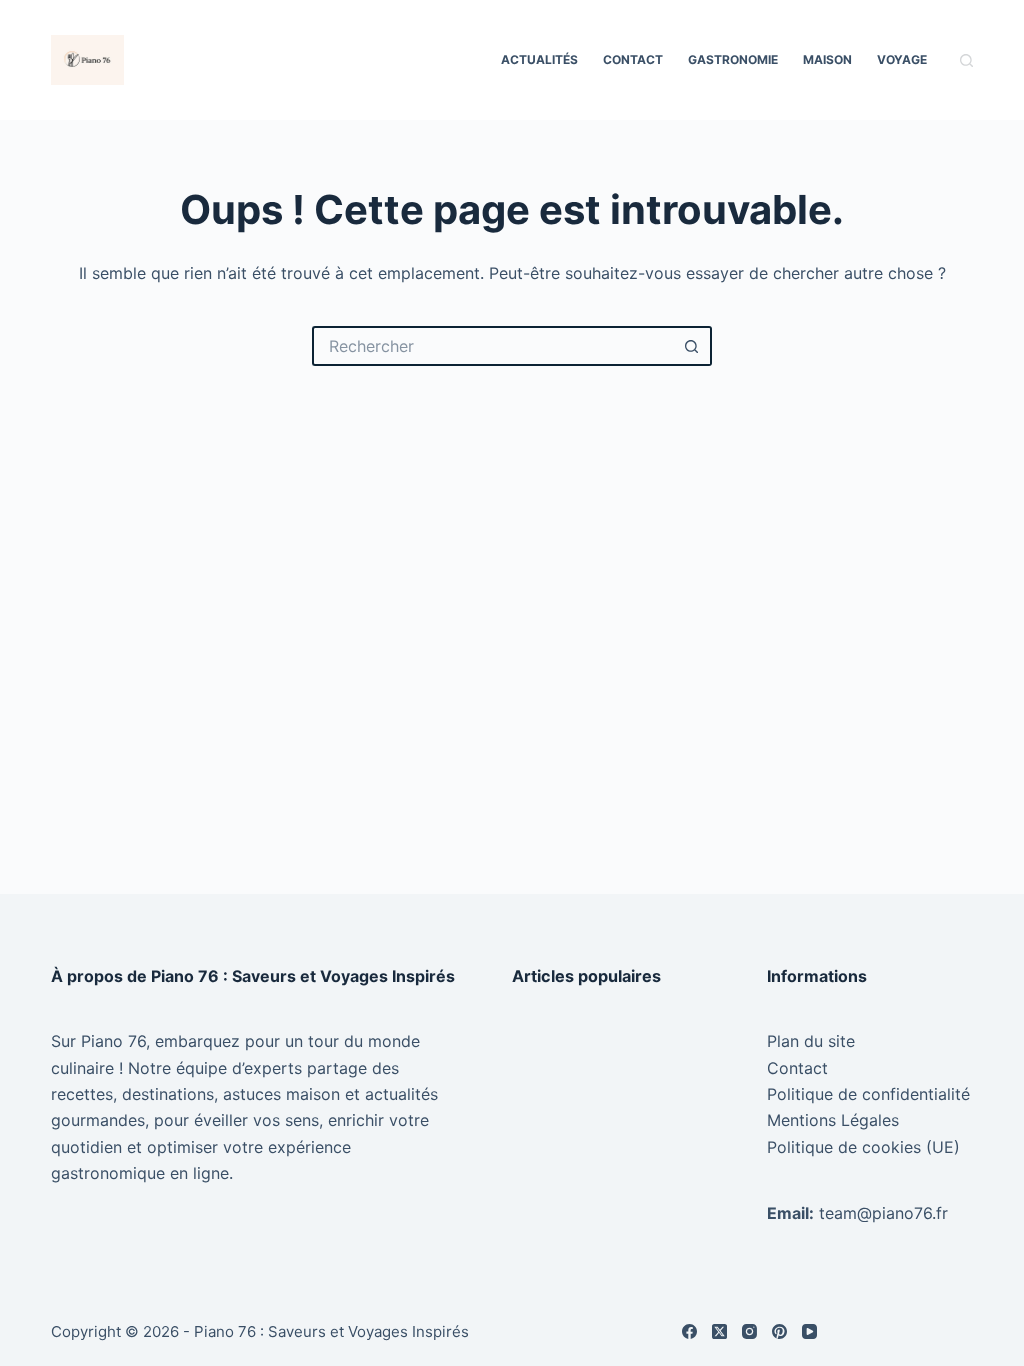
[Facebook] (689, 1331)
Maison (827, 59)
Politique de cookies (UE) (863, 1147)
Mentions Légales (833, 1120)
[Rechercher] (966, 60)
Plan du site (811, 1041)
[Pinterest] (779, 1331)
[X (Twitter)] (719, 1331)
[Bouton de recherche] (692, 346)
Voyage (902, 59)
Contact (633, 59)
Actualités (539, 59)
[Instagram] (749, 1331)
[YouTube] (809, 1331)
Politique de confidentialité (868, 1094)
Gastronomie (733, 59)
